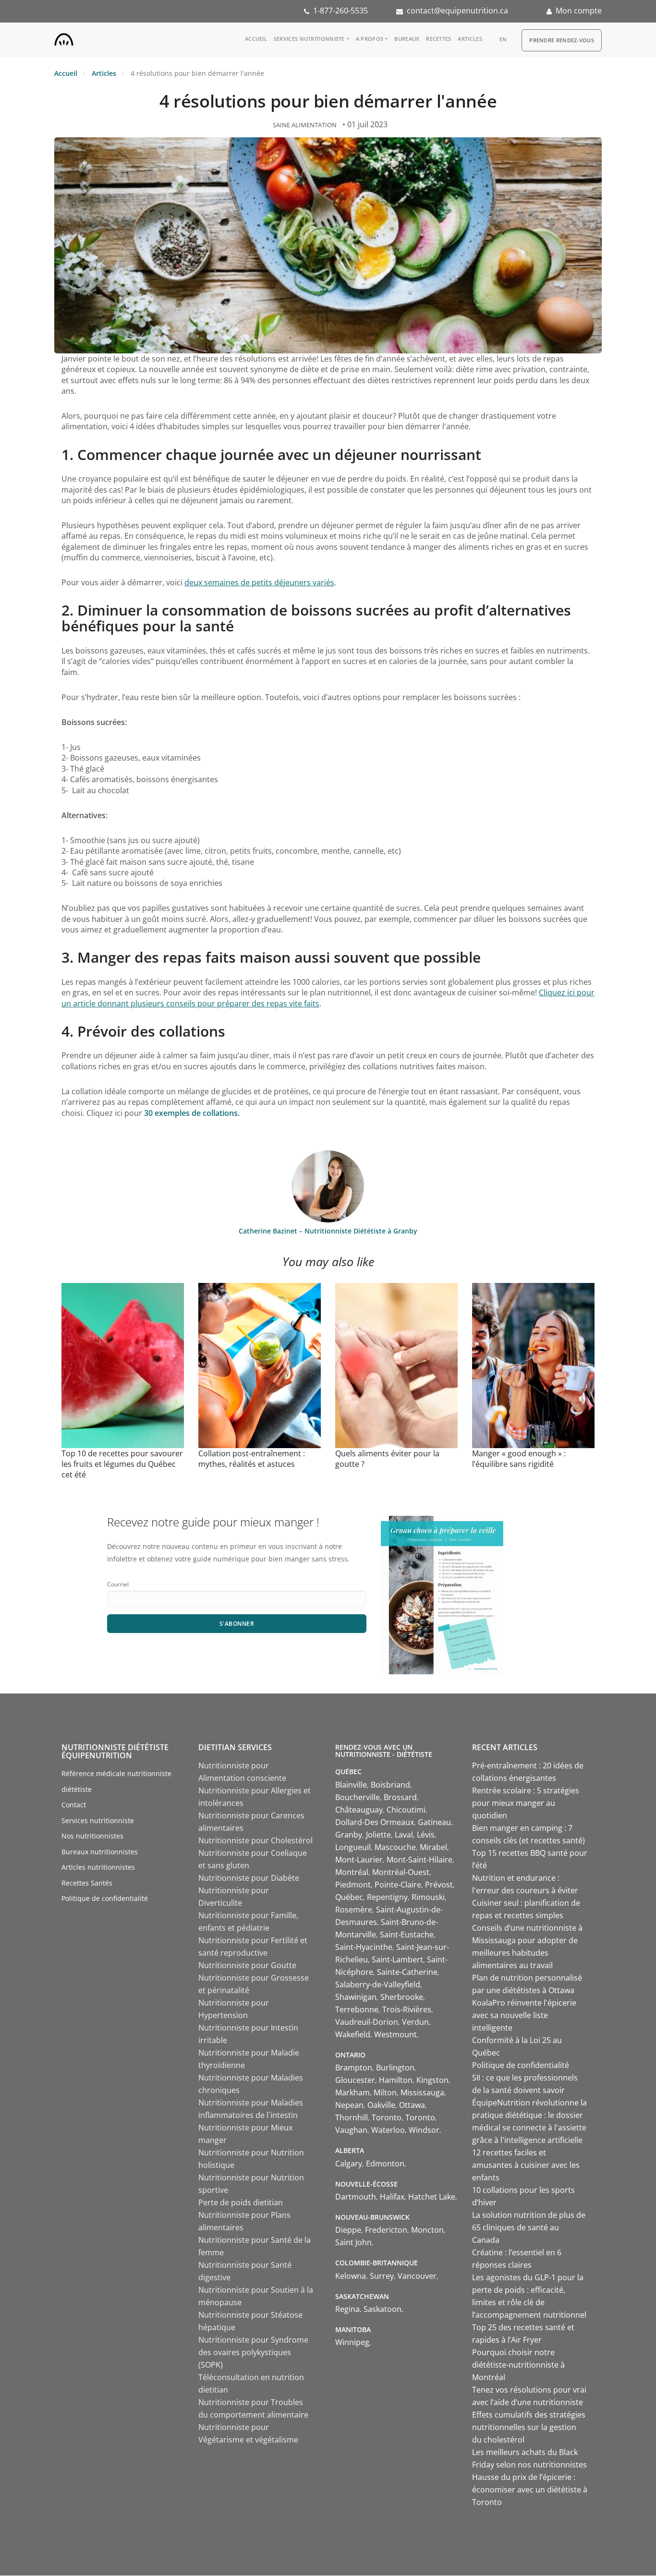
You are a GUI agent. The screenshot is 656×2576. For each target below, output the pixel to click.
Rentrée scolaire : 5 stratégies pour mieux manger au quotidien (526, 1803)
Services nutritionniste (309, 39)
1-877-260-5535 (340, 11)
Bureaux (407, 39)
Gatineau (434, 1822)
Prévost (439, 1885)
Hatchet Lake (432, 2197)
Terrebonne (357, 2009)
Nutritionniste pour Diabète (249, 1878)
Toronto (387, 2117)
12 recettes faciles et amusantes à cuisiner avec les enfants (526, 2165)
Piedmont (353, 1885)
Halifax (392, 2197)
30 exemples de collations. (192, 1113)
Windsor (424, 2130)
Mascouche (395, 1847)
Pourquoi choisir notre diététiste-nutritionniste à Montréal (518, 2365)
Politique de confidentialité (105, 1898)
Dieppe (348, 2230)
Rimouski (428, 1897)
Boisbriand (390, 1785)
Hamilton (396, 2080)
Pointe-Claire (398, 1885)
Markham (352, 2092)
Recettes (438, 39)
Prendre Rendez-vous (562, 40)
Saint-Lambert (397, 1959)
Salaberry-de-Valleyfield (378, 1984)
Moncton (427, 2230)
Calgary (349, 2164)
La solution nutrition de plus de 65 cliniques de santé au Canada (529, 2227)
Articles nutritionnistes (98, 1867)
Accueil (256, 39)
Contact (74, 1805)
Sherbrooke (402, 1997)
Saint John (353, 2242)
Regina (347, 2309)
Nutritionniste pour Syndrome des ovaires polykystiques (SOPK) (253, 2352)
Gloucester (355, 2080)
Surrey (382, 2276)
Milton (385, 2092)
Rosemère (354, 1910)
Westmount (395, 2034)
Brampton (354, 2068)
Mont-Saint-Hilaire (419, 1860)
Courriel (118, 1584)
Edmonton (385, 2164)
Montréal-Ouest (401, 1872)
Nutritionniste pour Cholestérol (255, 1840)
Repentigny (387, 1897)
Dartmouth (356, 2197)
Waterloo (388, 2130)
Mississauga (422, 2092)
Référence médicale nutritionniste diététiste (116, 1781)
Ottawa (412, 2105)
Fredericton (386, 2230)
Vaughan (351, 2130)
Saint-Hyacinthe (364, 1947)
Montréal (352, 1872)
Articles (470, 39)
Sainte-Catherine (407, 1972)
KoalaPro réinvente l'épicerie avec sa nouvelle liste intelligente (524, 2015)
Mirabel (433, 1847)
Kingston (432, 2080)
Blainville (351, 1785)
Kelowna (351, 2276)
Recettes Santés (87, 1883)
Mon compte (579, 11)
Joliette (378, 1835)
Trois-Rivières (407, 2009)
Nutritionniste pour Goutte (247, 1965)
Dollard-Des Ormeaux (375, 1822)
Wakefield (353, 2034)
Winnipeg (352, 2342)
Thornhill (352, 2117)
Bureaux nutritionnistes (100, 1852)
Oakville (381, 2105)
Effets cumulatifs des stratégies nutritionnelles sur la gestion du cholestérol (529, 2427)
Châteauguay (359, 1810)
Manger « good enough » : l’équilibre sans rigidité (519, 1459)
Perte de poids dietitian (241, 2202)
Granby (349, 1835)
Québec (349, 1897)
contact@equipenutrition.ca (457, 11)
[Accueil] (64, 37)
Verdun (415, 2022)
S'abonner (237, 1624)
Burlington (395, 2068)
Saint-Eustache (407, 1935)
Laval (404, 1835)
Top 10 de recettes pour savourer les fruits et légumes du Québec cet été (122, 1464)
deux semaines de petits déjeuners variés (259, 582)
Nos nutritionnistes (92, 1836)
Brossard (400, 1797)
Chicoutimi (406, 1810)
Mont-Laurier (359, 1860)
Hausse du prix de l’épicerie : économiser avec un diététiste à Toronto (530, 2490)
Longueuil (353, 1847)
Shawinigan (356, 1997)
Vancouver (417, 2276)
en (503, 39)
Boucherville (358, 1797)
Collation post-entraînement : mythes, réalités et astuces (252, 1459)
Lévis (426, 1835)
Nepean (349, 2105)
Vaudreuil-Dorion (367, 2022)
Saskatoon (383, 2309)
